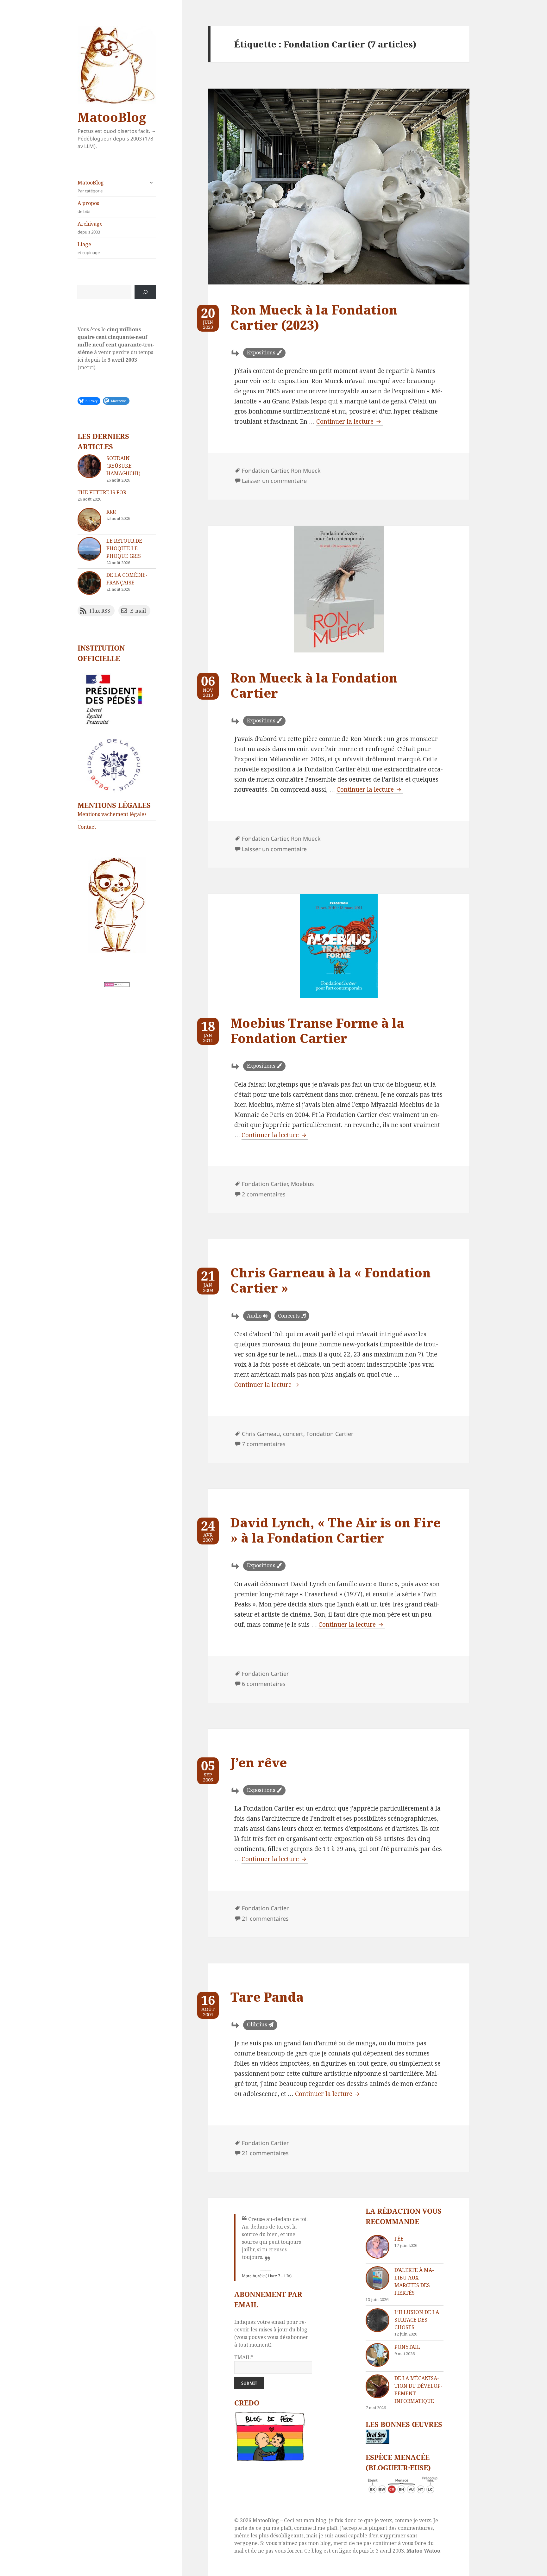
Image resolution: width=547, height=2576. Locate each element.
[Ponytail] (377, 2355)
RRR (111, 512)
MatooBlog (112, 117)
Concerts (289, 1316)
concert (293, 1434)
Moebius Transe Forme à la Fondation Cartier (317, 1030)
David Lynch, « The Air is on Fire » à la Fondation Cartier (336, 1530)
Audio (254, 1316)
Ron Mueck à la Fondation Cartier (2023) (314, 317)
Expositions (261, 352)
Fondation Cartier (265, 471)
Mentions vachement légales (112, 814)
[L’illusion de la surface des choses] (377, 2320)
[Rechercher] (145, 292)
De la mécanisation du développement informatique (418, 2390)
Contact (87, 827)
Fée (399, 2239)
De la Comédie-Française (127, 579)
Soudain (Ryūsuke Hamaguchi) (123, 466)
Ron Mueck (306, 471)
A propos (88, 207)
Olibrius (257, 2024)
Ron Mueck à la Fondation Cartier (314, 685)
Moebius (302, 1184)
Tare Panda (267, 1997)
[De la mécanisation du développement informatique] (377, 2386)
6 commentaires (264, 1684)
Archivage (90, 228)
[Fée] (377, 2247)
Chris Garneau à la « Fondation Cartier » (331, 1280)
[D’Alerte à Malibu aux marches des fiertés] (377, 2278)
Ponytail (407, 2347)
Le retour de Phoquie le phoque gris (124, 548)
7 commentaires (264, 1444)
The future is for (102, 492)
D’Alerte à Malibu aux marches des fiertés (414, 2281)
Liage (89, 248)
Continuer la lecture (349, 421)
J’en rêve (259, 1762)
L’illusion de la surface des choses (417, 2320)
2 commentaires (264, 1194)
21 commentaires (265, 1918)
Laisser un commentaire (274, 481)
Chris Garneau (261, 1434)
